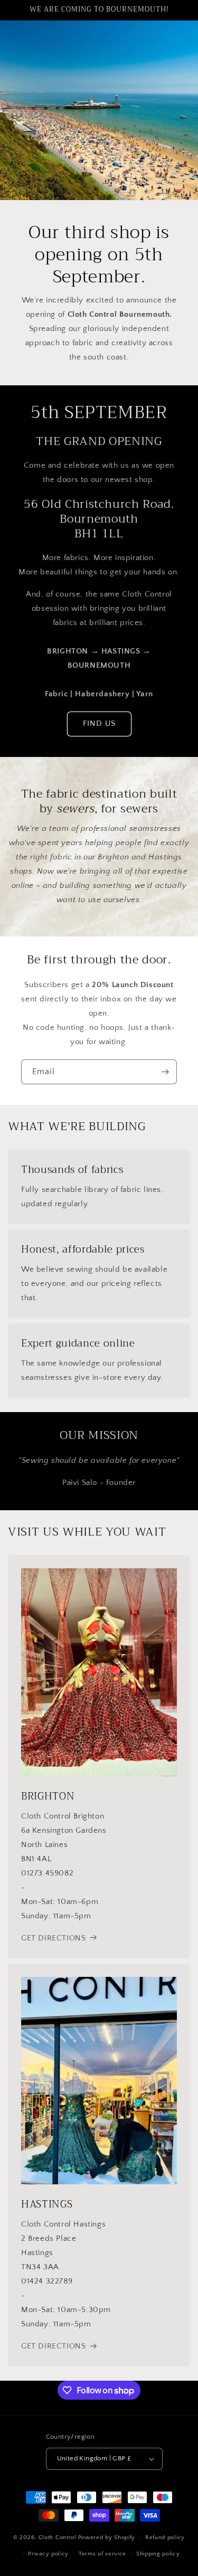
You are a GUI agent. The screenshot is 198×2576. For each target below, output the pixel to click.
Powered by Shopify (107, 2537)
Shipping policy (158, 2554)
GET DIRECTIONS (53, 1938)
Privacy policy (48, 2554)
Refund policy (165, 2537)
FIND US (99, 723)
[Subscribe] (165, 1072)
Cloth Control (58, 2537)
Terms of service (102, 2554)
